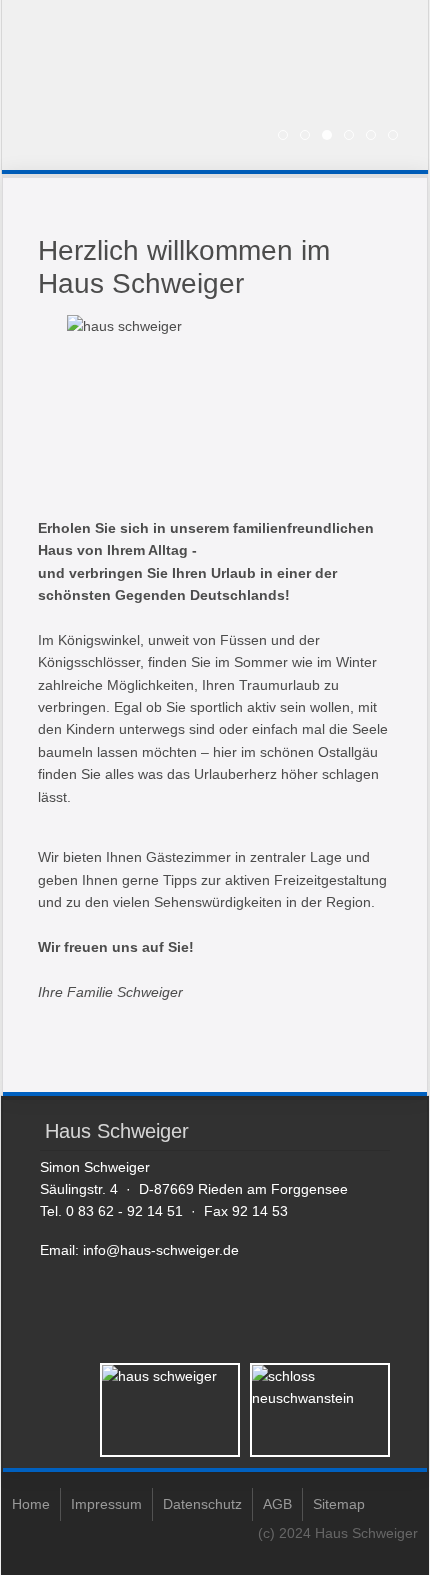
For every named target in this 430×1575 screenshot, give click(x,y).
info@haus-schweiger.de (161, 1250)
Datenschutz (202, 1504)
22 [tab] (309, 137)
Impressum (106, 1504)
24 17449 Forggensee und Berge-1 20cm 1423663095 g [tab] (331, 137)
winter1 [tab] (375, 137)
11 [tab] (287, 137)
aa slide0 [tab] (353, 137)
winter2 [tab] (397, 137)
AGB (277, 1504)
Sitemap (339, 1504)
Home (31, 1504)
